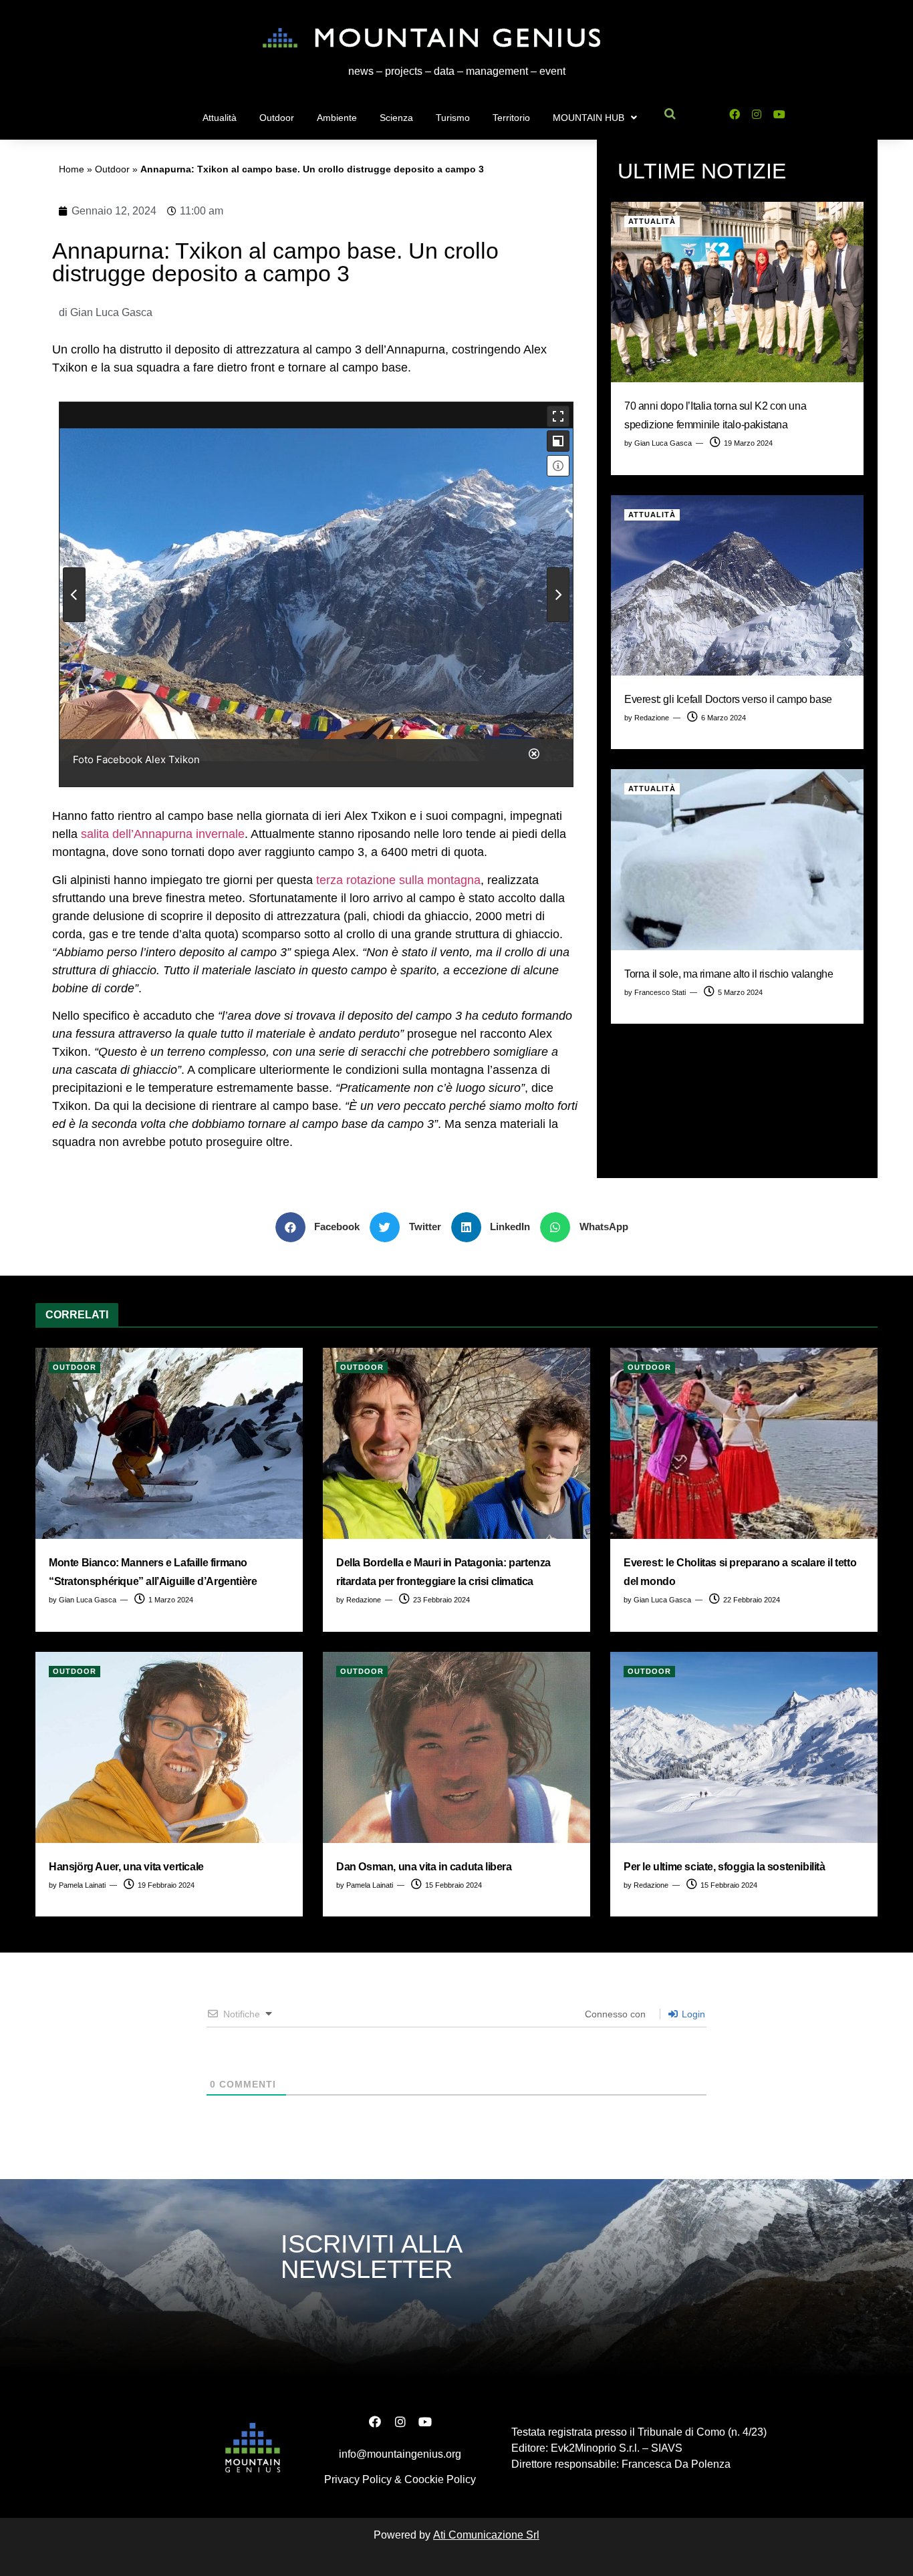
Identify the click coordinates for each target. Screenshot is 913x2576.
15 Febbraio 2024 (452, 1885)
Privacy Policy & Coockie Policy (400, 2479)
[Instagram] (757, 115)
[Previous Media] (74, 595)
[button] (323, 1227)
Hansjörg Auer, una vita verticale (126, 1867)
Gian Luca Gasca (663, 443)
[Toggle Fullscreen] (558, 416)
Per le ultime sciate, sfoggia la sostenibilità (725, 1867)
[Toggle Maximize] (558, 441)
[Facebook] (734, 115)
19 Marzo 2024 (747, 443)
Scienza (396, 118)
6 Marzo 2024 (723, 718)
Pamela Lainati (82, 1885)
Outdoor (277, 118)
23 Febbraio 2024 (440, 1600)
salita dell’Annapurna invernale (163, 834)
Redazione (652, 718)
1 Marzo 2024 (170, 1600)
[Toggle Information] (558, 466)
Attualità (220, 118)
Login (692, 2014)
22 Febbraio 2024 (751, 1600)
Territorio (511, 118)
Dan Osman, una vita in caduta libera (424, 1867)
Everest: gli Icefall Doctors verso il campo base (728, 699)
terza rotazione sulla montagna (397, 880)
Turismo (453, 118)
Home (72, 169)
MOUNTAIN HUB (589, 118)
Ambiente (337, 118)
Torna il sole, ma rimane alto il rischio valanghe (729, 974)
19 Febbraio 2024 (165, 1885)
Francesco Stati (660, 992)
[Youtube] (780, 115)
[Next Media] (558, 595)
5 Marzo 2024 (739, 992)
